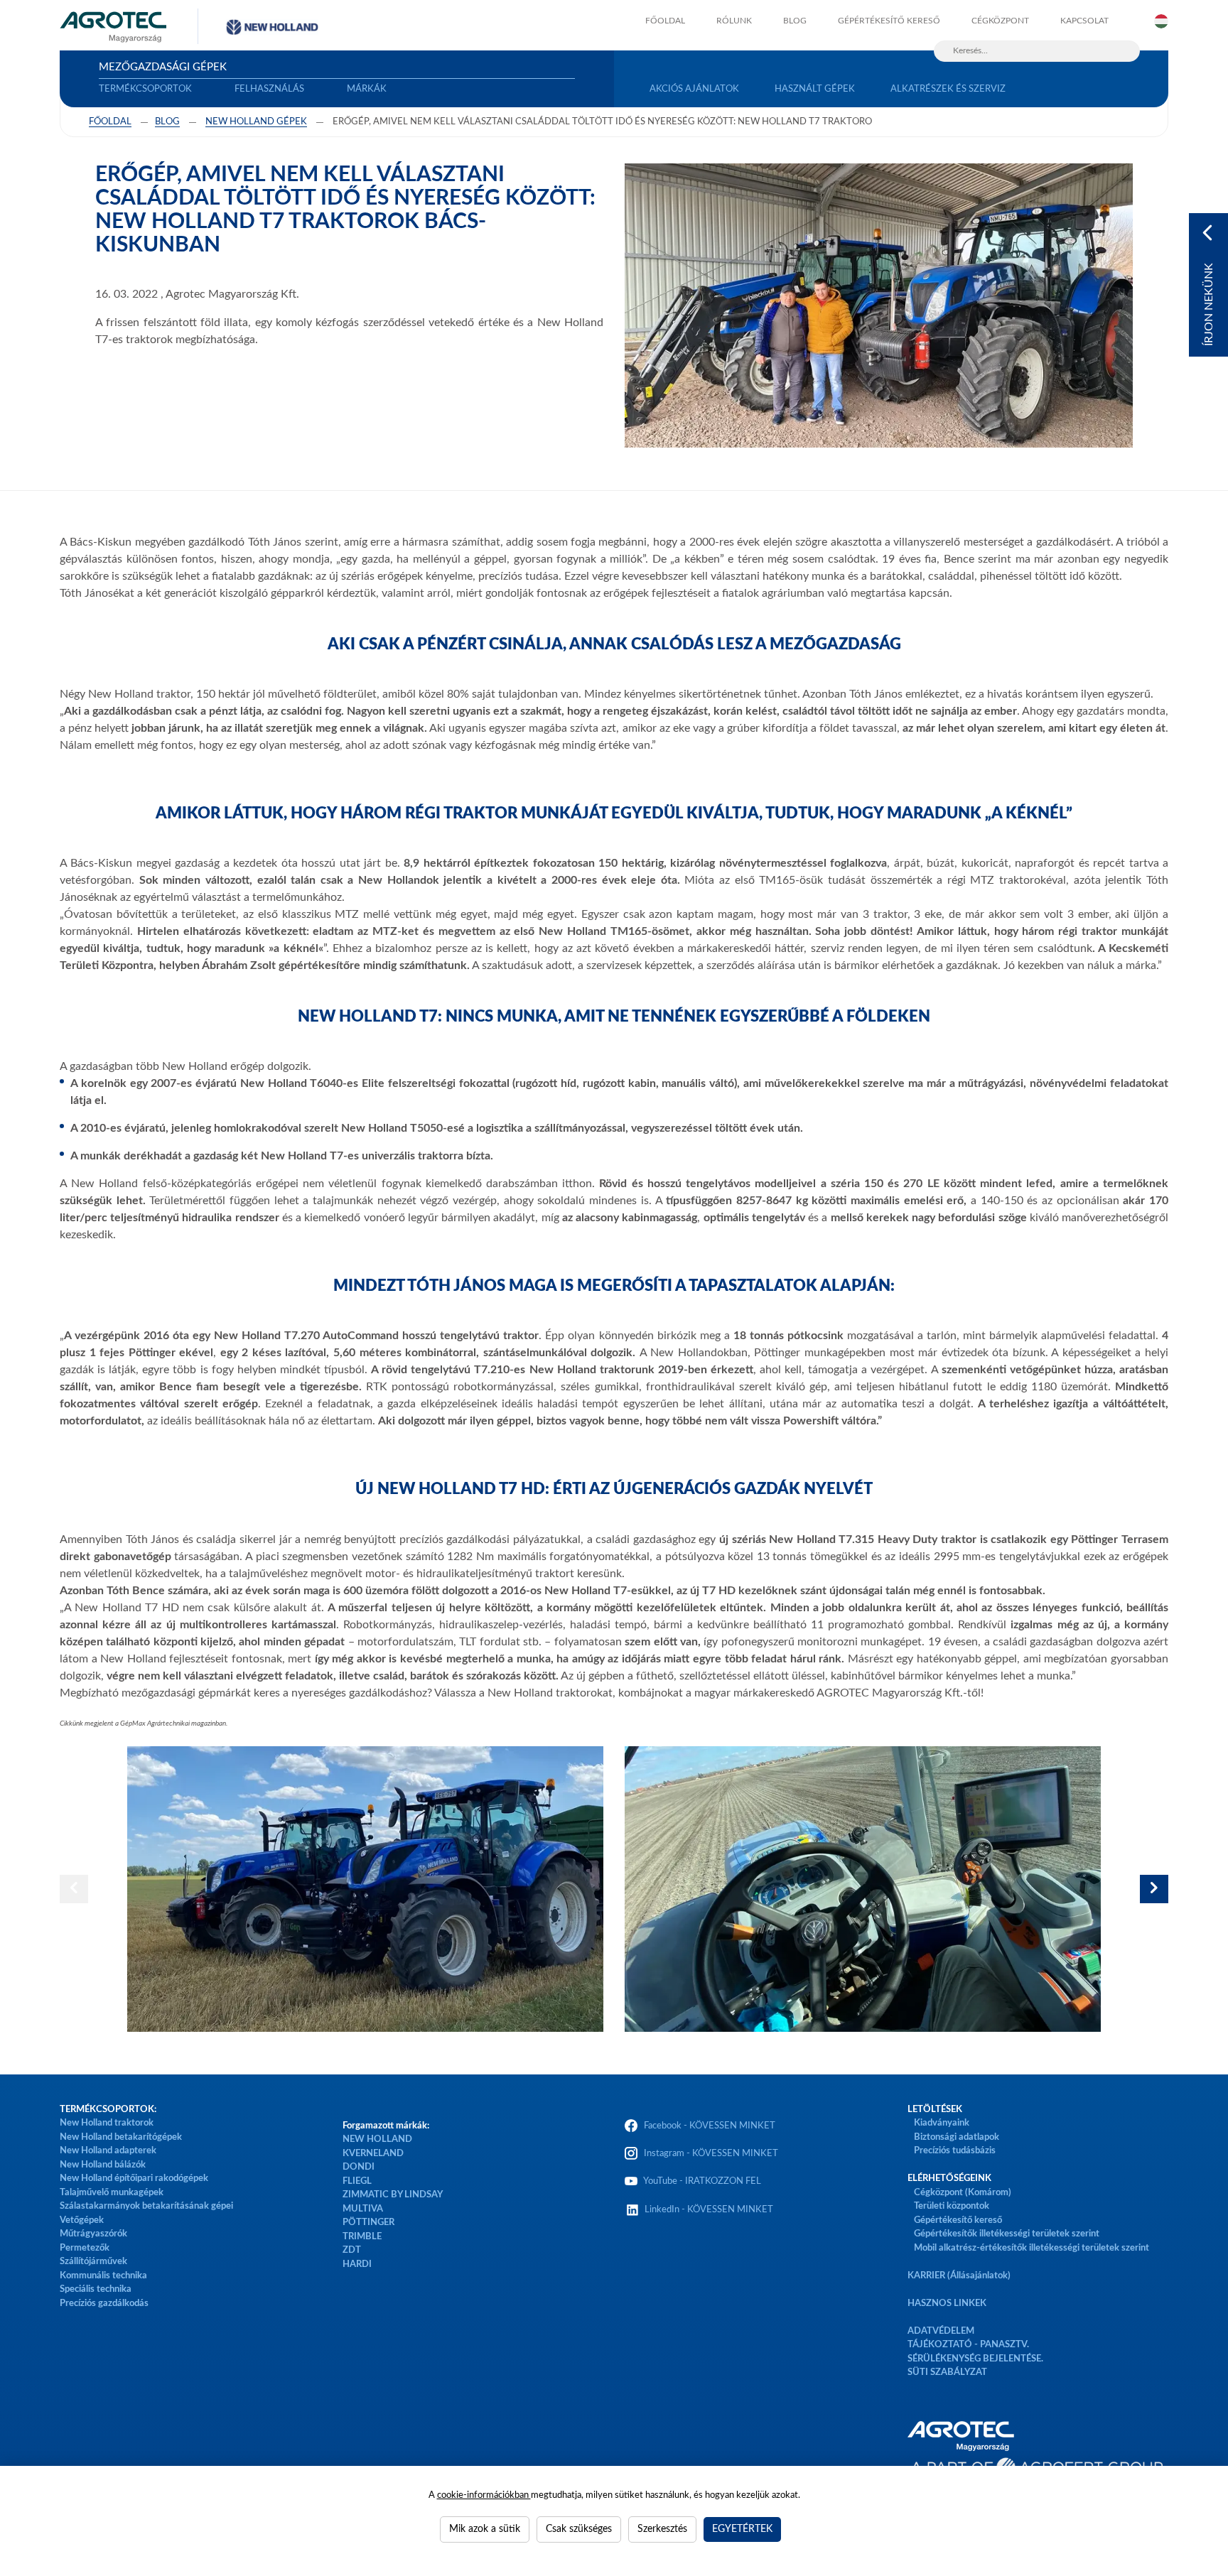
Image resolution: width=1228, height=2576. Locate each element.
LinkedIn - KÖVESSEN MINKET (709, 2210)
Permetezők (85, 2248)
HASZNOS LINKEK (947, 2304)
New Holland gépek (256, 122)
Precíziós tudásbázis (955, 2151)
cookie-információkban (484, 2495)
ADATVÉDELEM (941, 2331)
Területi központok (952, 2206)
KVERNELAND (373, 2154)
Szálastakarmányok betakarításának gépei (146, 2206)
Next (1154, 1889)
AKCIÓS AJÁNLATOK (694, 89)
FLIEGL (357, 2181)
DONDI (359, 2167)
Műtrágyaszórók (93, 2234)
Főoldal (110, 122)
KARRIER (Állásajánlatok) (959, 2276)
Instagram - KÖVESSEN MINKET (711, 2154)
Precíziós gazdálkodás (104, 2304)
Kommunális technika (103, 2276)
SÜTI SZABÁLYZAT (947, 2372)
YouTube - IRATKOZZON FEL (700, 2181)
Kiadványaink (942, 2123)
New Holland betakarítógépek (121, 2137)
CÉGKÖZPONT (1000, 21)
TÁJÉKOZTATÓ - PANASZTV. (968, 2345)
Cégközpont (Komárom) (963, 2193)
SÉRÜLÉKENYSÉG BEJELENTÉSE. (975, 2359)
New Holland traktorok (107, 2123)
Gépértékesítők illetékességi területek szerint (1007, 2234)
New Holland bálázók (103, 2165)
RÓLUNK (734, 21)
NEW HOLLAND (377, 2139)
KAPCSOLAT (1084, 21)
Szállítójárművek (93, 2262)
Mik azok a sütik (485, 2529)
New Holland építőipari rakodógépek (134, 2179)
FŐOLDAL (665, 21)
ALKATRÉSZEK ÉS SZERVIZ (948, 89)
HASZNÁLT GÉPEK (815, 89)
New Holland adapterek (108, 2151)
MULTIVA (363, 2209)
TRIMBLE (362, 2237)
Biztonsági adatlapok (955, 2137)
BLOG (795, 21)
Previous (74, 1889)
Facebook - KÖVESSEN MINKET (710, 2126)
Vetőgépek (82, 2220)
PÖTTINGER (368, 2223)
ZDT (352, 2250)
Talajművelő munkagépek (112, 2193)
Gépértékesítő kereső (889, 21)
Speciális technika (96, 2289)
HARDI (357, 2264)
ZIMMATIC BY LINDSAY (393, 2195)
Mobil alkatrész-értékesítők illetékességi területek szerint (1032, 2248)
